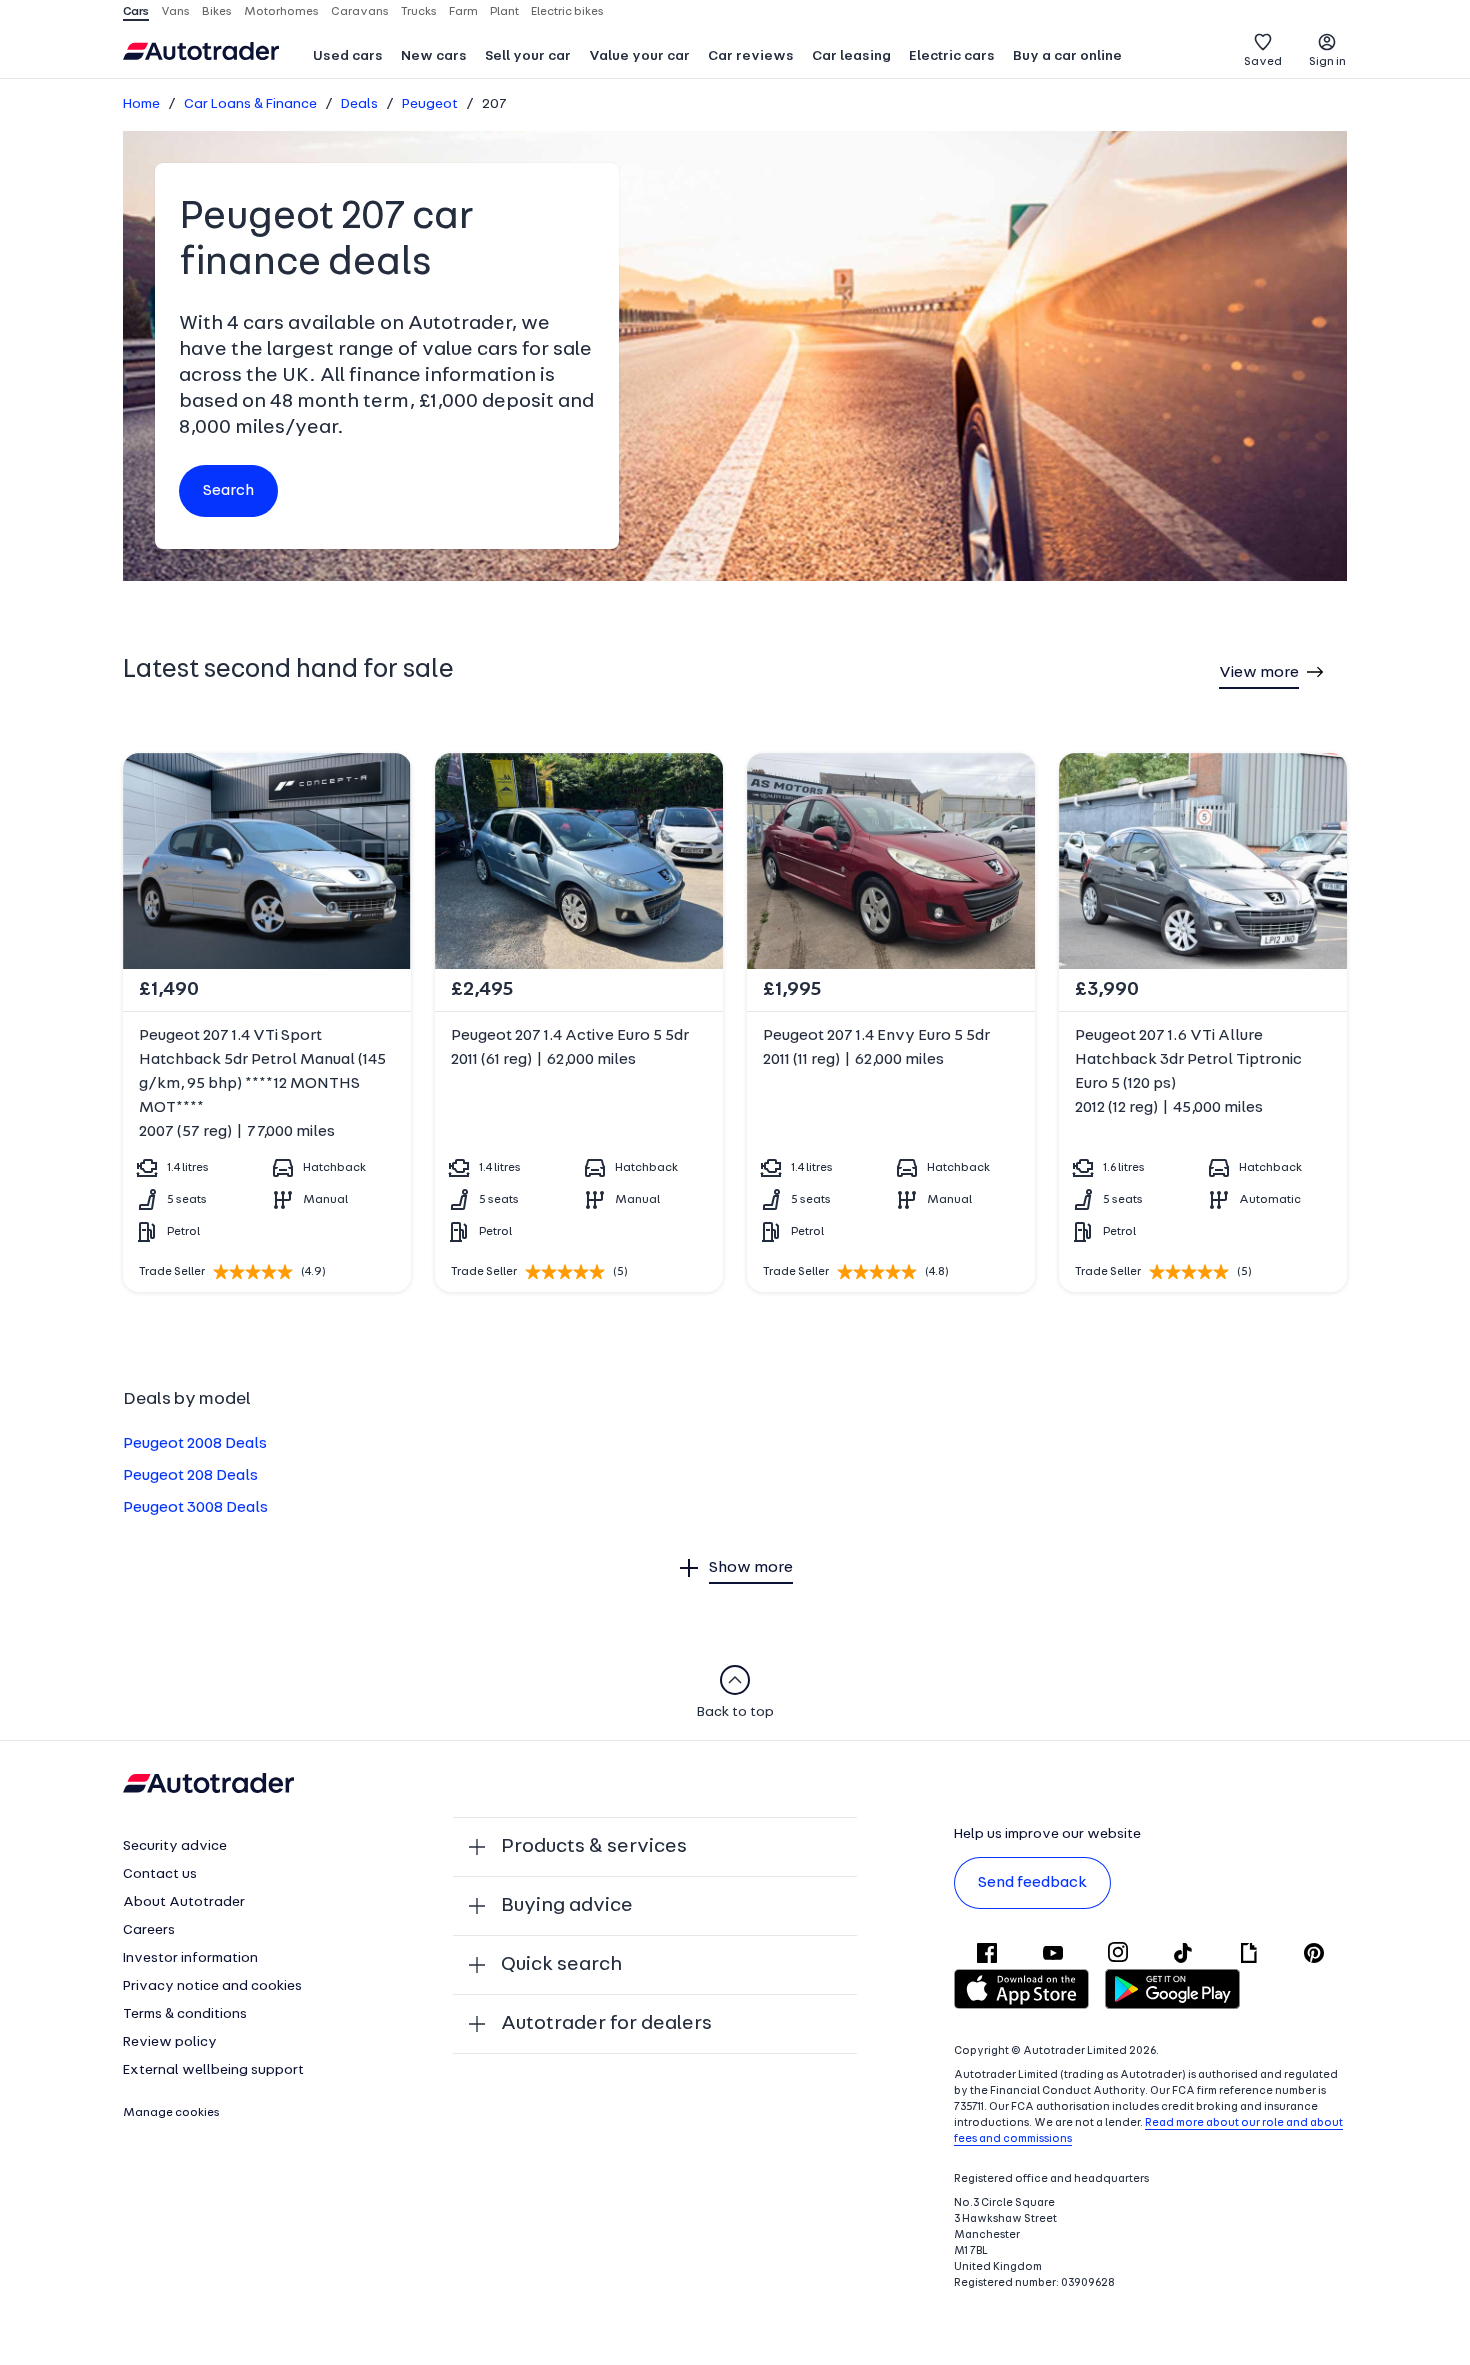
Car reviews (751, 56)
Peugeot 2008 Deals (195, 1444)
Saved (1263, 62)
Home (141, 104)
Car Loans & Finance (250, 104)
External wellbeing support (213, 2070)
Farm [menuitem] (463, 12)
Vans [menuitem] (175, 12)
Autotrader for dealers (606, 2024)
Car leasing (851, 56)
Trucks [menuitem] (419, 12)
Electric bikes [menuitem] (567, 12)
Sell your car (528, 56)
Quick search (561, 1965)
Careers (149, 1930)
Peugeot (430, 104)
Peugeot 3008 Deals (195, 1508)
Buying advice (567, 1906)
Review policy (170, 2042)
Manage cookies (171, 2113)
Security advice (175, 1846)
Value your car (639, 56)
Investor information (190, 1958)
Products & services (594, 1847)
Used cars (348, 56)
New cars (434, 56)
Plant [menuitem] (504, 12)
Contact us (160, 1874)
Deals (359, 104)
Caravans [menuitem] (360, 12)
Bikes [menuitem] (217, 12)
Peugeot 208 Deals (190, 1476)
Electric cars (952, 56)
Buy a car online (1067, 56)
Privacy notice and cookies (212, 1986)
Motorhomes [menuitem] (281, 12)
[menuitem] (348, 58)
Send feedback (1032, 1883)
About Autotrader (184, 1902)
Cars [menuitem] (136, 12)
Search (228, 491)
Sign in (1327, 62)
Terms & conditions (185, 2014)
